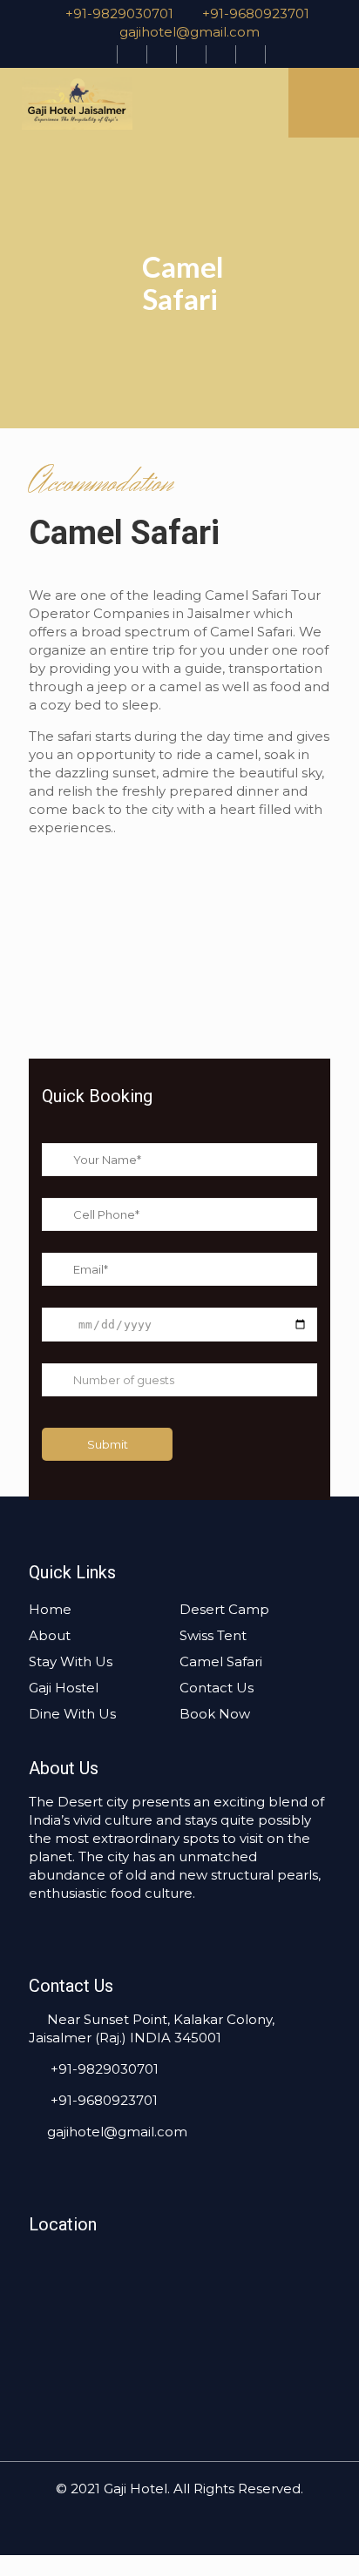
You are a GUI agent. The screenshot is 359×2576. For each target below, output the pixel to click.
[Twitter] (132, 54)
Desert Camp (224, 1609)
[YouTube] (162, 54)
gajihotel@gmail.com (190, 32)
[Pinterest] (191, 54)
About (50, 1635)
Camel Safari (221, 1661)
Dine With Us (72, 1714)
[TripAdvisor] (251, 54)
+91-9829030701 (118, 13)
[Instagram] (221, 54)
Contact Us (217, 1688)
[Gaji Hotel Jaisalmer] (135, 103)
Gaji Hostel (64, 1688)
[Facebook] (102, 54)
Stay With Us (71, 1661)
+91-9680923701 (256, 13)
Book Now (215, 1714)
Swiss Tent (213, 1635)
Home (50, 1609)
